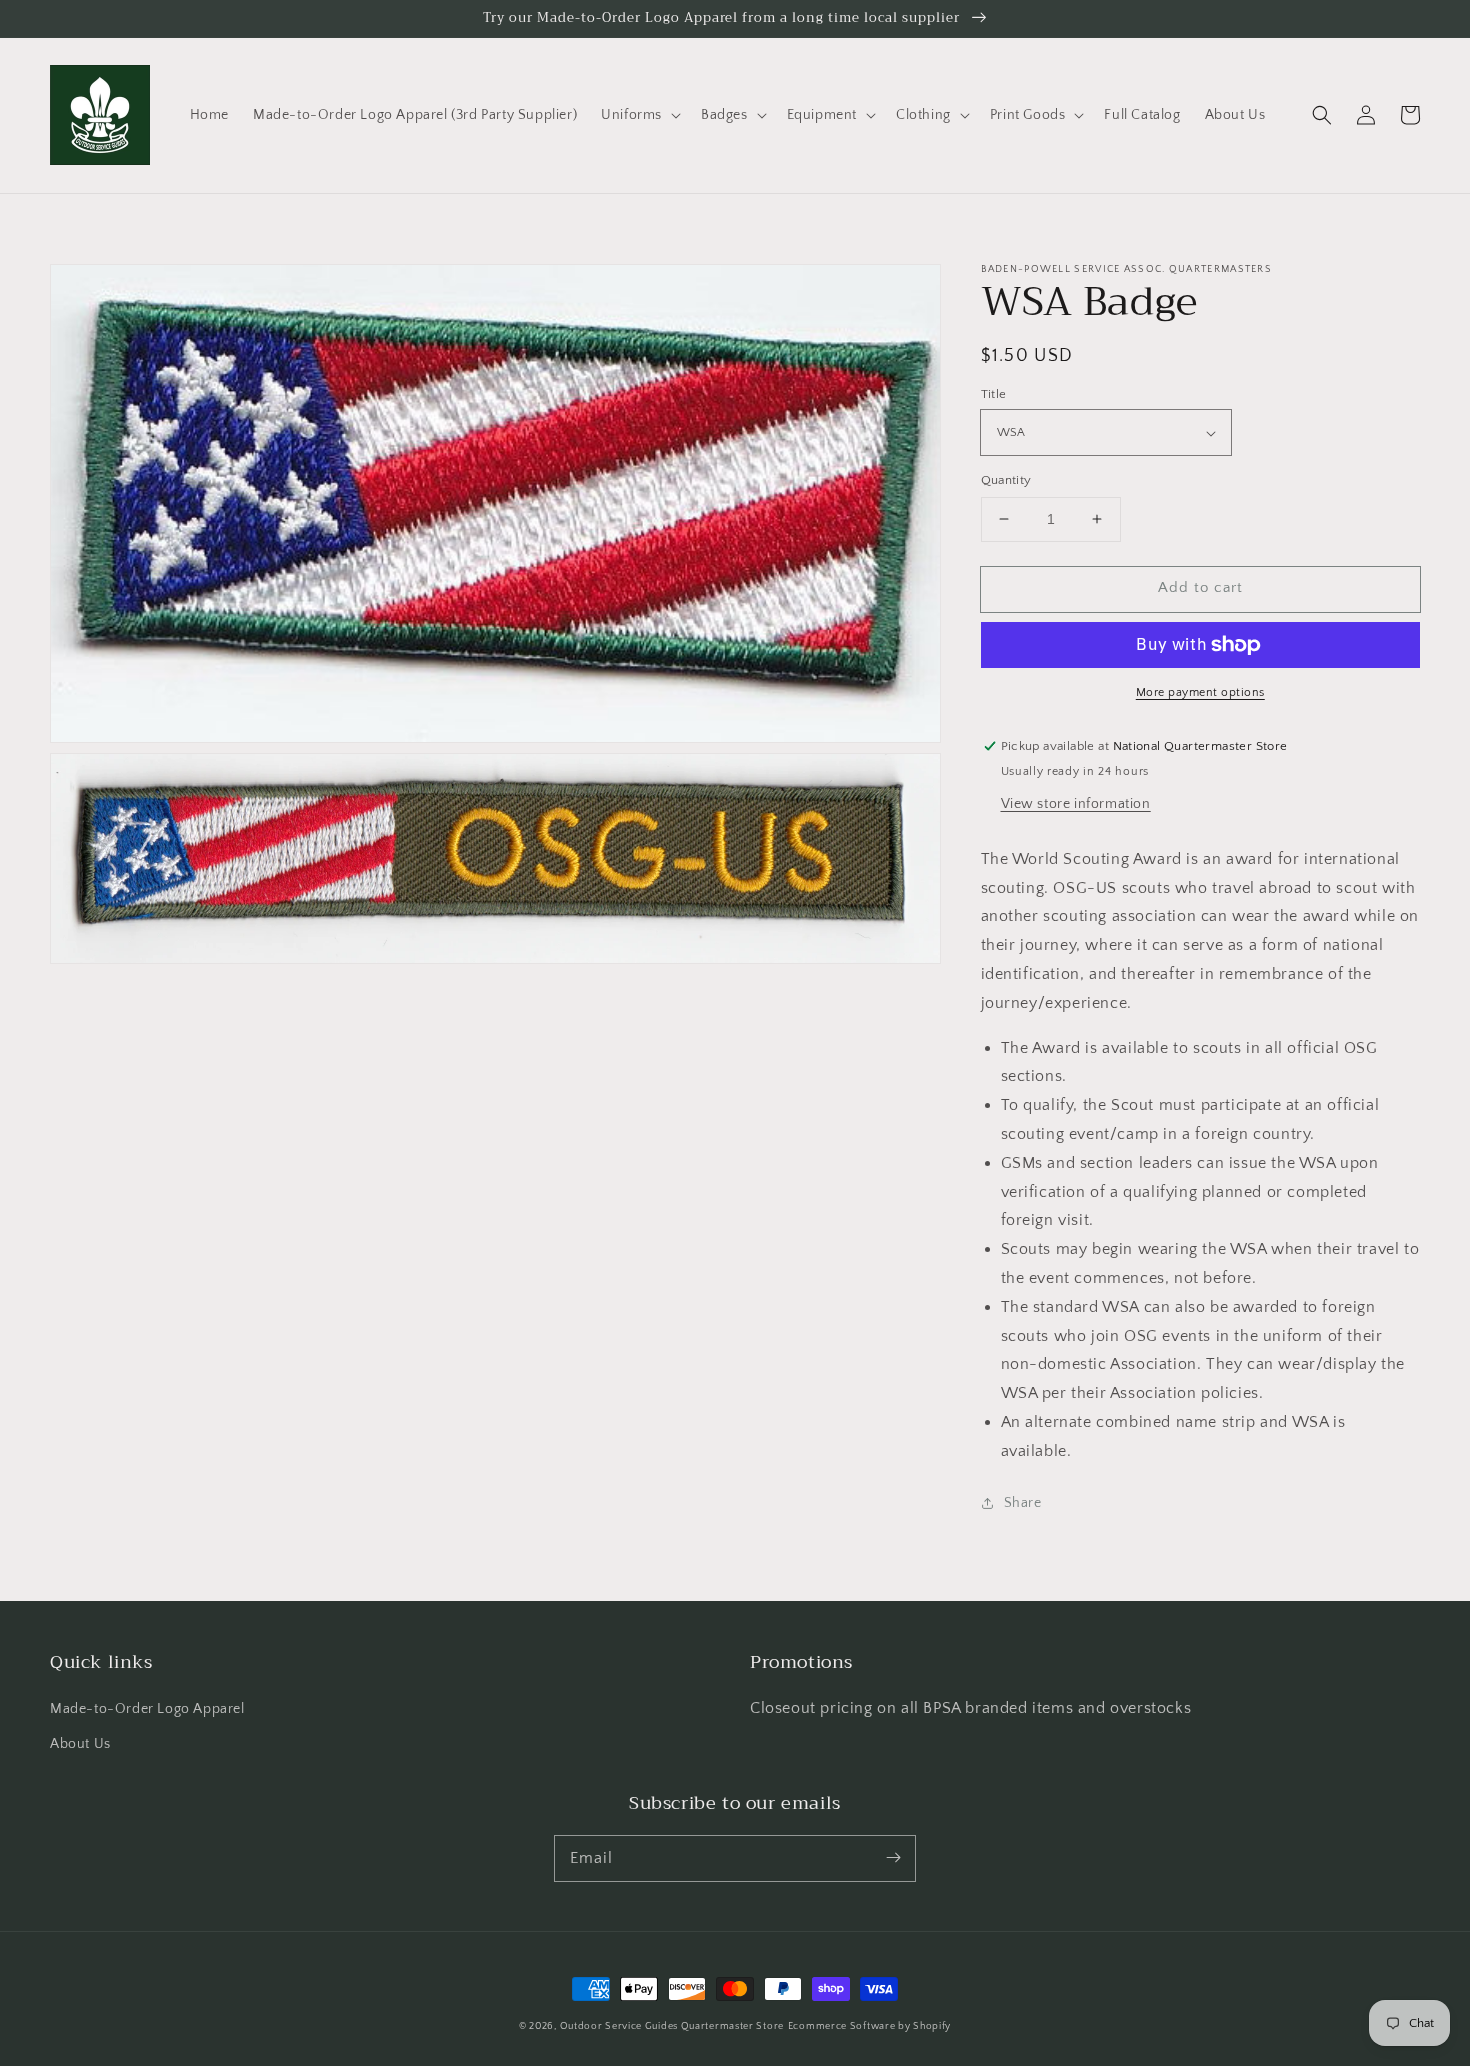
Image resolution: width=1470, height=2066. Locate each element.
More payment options (1200, 692)
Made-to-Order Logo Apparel (147, 1709)
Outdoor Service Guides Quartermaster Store (672, 2026)
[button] (639, 115)
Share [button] (1023, 1503)
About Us (80, 1744)
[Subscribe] (893, 1858)
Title (994, 394)
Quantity (1006, 480)
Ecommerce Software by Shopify (869, 2026)
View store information (1076, 804)
